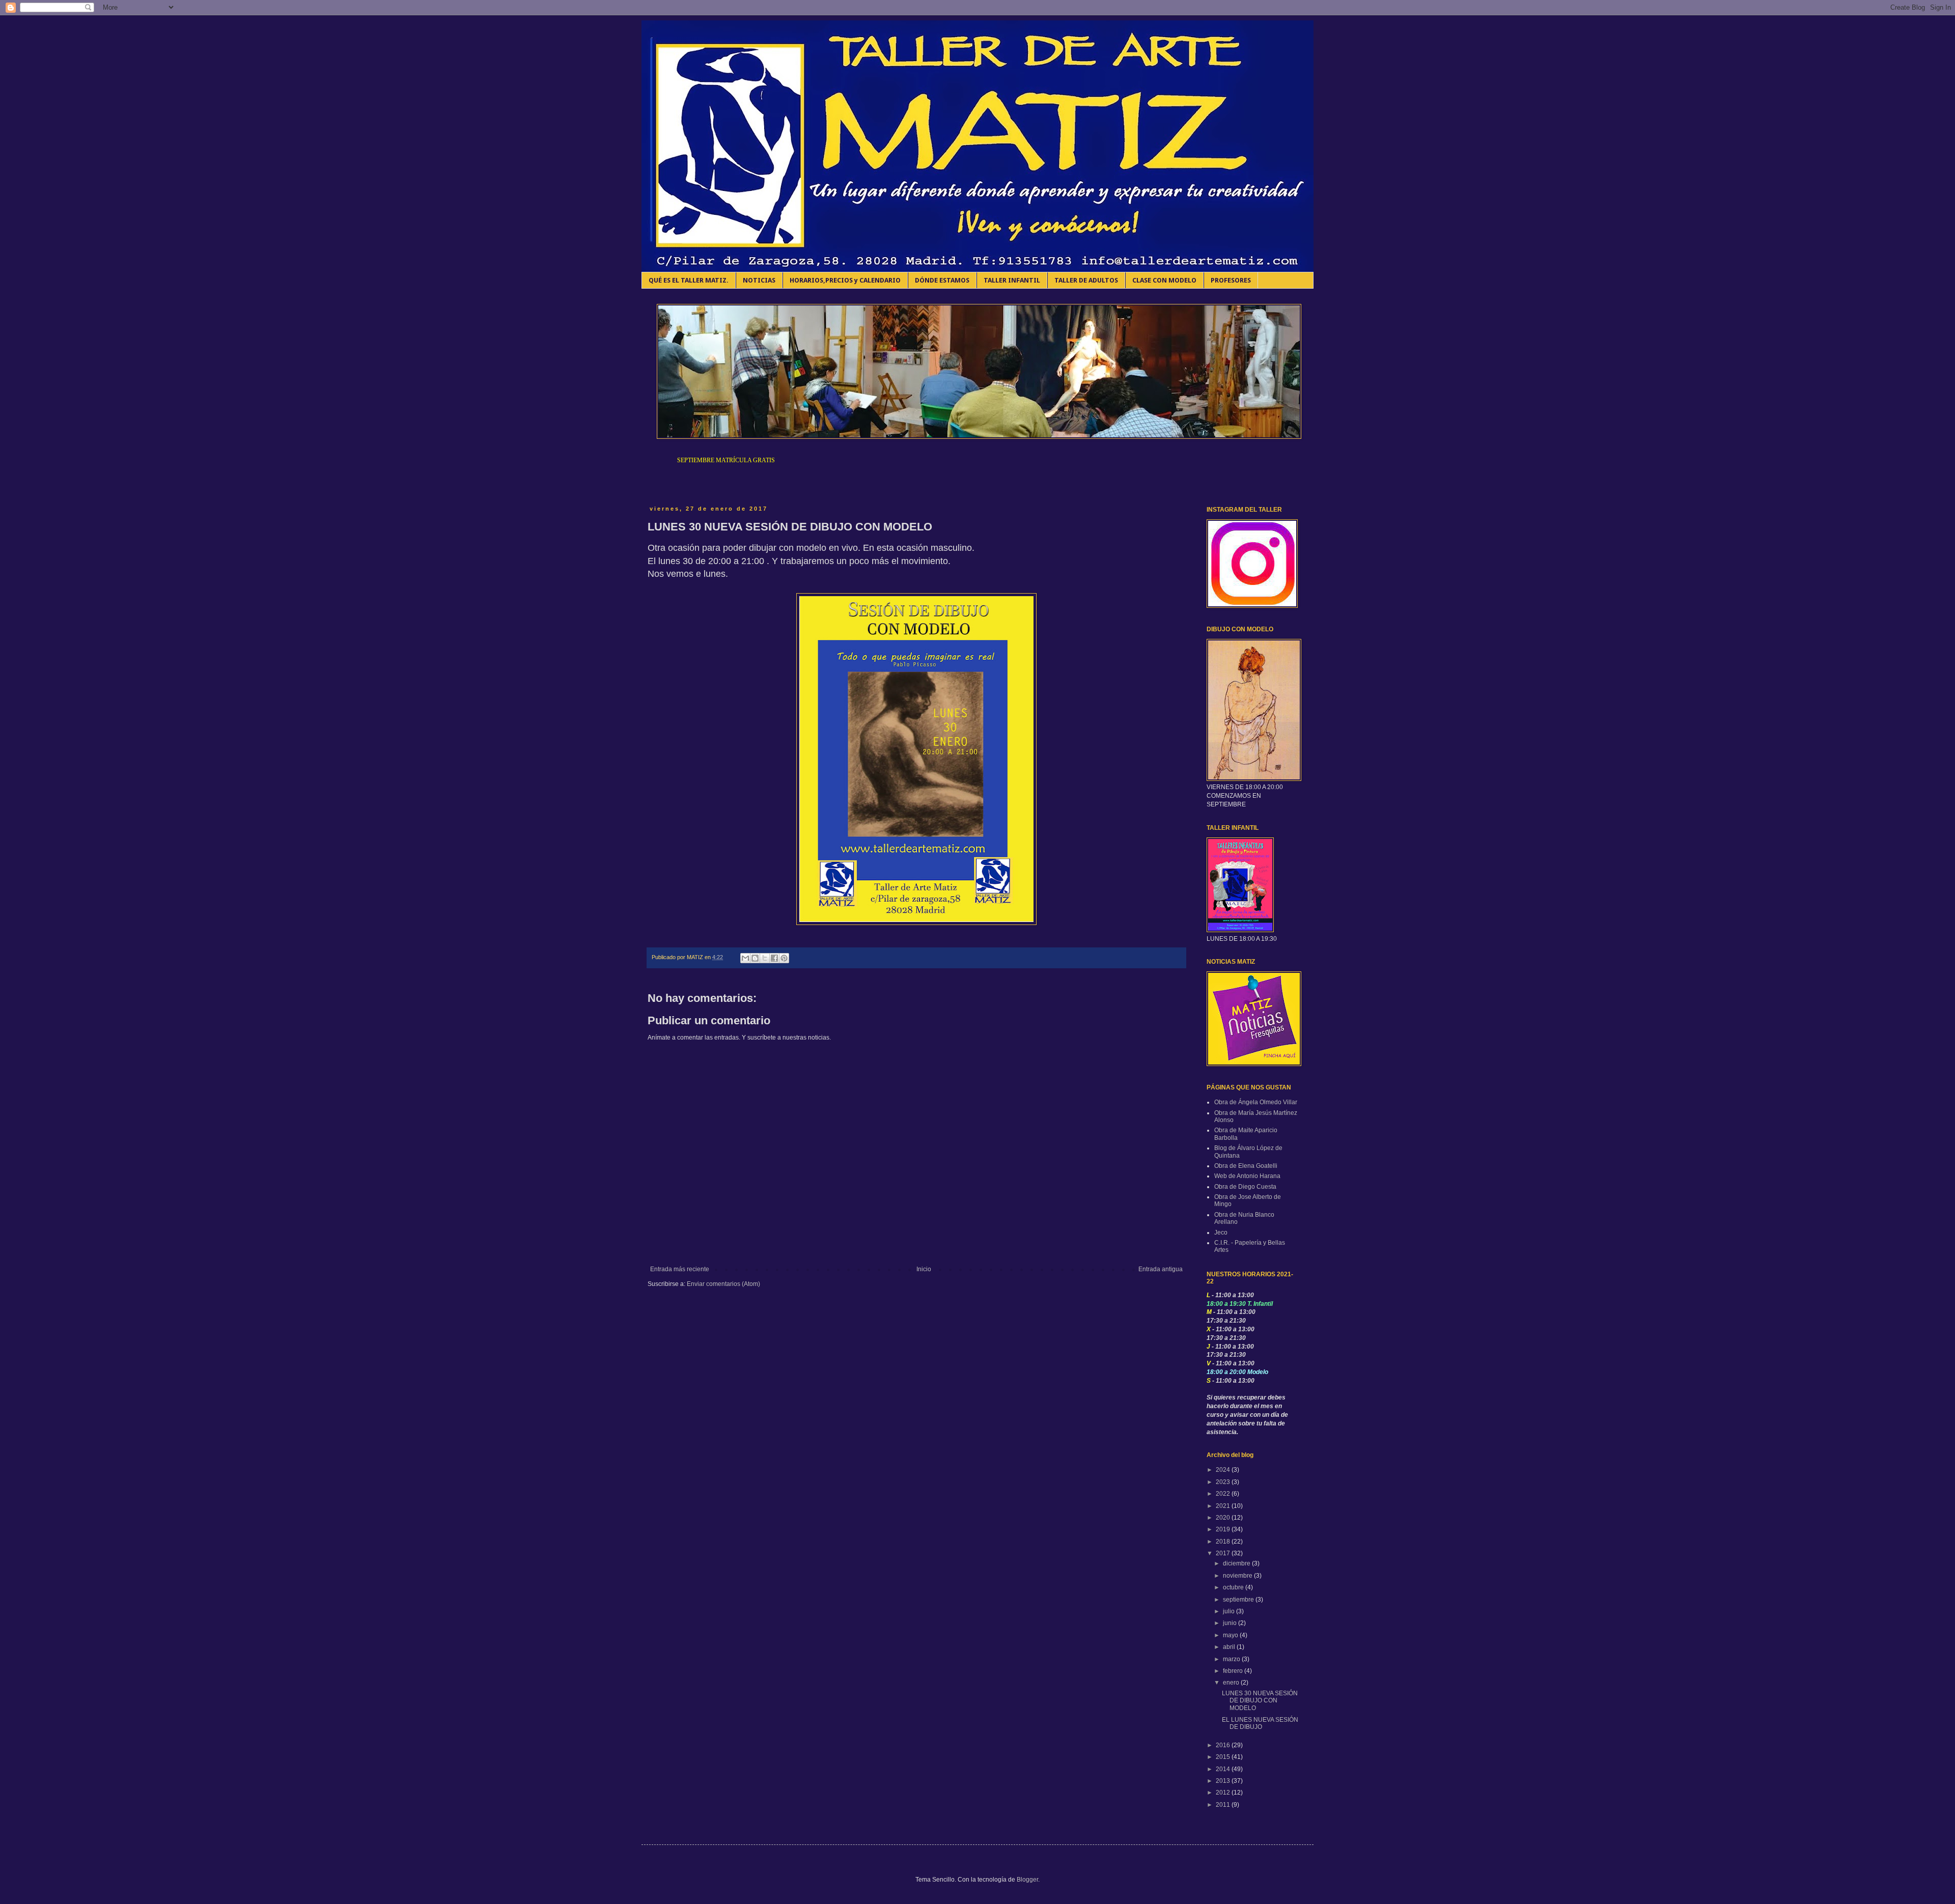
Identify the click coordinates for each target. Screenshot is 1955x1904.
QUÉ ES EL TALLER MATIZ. (689, 280)
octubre (1234, 1587)
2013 (1224, 1781)
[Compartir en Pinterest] (784, 958)
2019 (1224, 1529)
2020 (1224, 1518)
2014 (1224, 1769)
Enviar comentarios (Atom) (723, 1284)
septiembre (1239, 1600)
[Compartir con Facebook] (774, 958)
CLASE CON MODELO (1164, 280)
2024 (1224, 1470)
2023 (1224, 1482)
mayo (1231, 1635)
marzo (1232, 1659)
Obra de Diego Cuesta (1245, 1187)
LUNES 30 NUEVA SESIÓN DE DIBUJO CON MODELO (1260, 1701)
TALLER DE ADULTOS (1086, 280)
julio (1230, 1611)
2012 (1224, 1793)
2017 (1224, 1553)
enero (1232, 1683)
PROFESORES (1231, 280)
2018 (1224, 1542)
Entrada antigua (1161, 1269)
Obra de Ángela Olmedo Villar (1256, 1102)
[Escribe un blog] (755, 958)
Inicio (924, 1269)
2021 (1224, 1506)
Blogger (1027, 1880)
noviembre (1238, 1576)
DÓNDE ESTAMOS (942, 280)
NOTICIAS (759, 280)
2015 (1224, 1757)
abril (1230, 1647)
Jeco (1221, 1233)
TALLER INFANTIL (1012, 280)
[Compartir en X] (765, 958)
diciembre (1237, 1563)
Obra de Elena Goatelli (1246, 1166)
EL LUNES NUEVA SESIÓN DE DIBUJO (1260, 1723)
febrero (1234, 1671)
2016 (1224, 1745)
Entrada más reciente (680, 1269)
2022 (1224, 1494)
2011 (1224, 1805)
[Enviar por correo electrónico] (745, 958)
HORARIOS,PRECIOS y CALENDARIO (845, 280)
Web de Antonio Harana (1247, 1176)
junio (1231, 1623)
